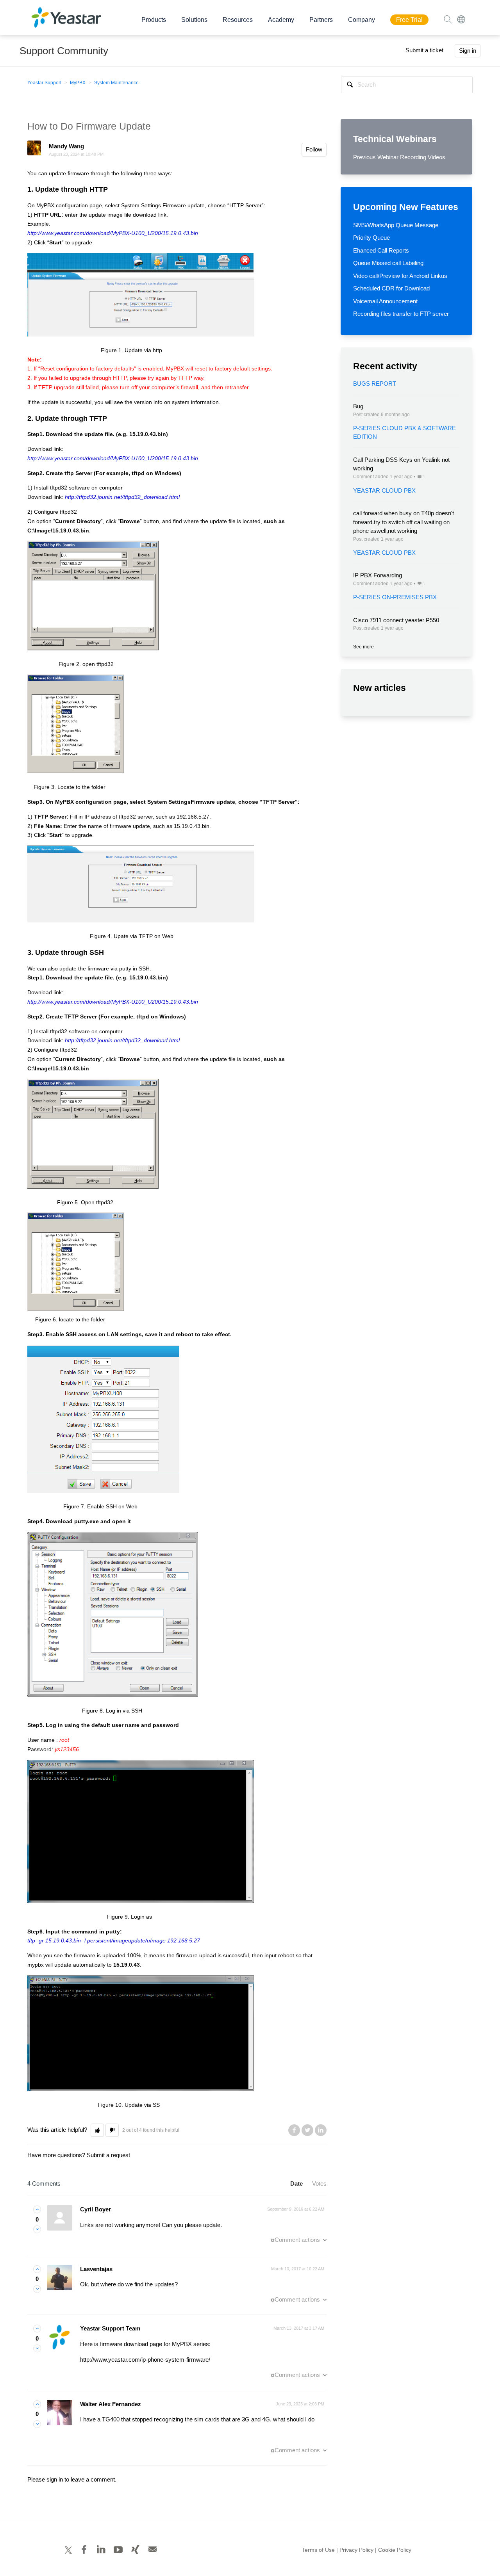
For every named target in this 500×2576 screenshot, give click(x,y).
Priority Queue (371, 238)
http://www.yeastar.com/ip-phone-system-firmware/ (145, 2360)
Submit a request (108, 2155)
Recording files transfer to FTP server (401, 314)
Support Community (64, 51)
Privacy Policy (356, 2550)
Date (296, 2183)
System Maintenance (116, 83)
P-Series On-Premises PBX (395, 597)
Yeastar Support (44, 83)
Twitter (307, 2130)
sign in (55, 2479)
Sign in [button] (468, 51)
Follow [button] (314, 149)
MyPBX (78, 83)
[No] (37, 2229)
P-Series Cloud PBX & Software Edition (404, 433)
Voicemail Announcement (385, 301)
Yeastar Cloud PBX (384, 490)
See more (363, 647)
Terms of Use (318, 2550)
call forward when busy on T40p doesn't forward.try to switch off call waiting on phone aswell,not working (404, 522)
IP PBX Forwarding (378, 575)
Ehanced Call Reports (381, 250)
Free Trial (409, 20)
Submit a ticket (424, 50)
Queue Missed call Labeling (388, 263)
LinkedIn (321, 2130)
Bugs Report (375, 384)
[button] (97, 2130)
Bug (358, 406)
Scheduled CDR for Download (391, 288)
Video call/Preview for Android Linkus (400, 276)
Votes (319, 2183)
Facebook (294, 2130)
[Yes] (37, 2209)
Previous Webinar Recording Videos (399, 157)
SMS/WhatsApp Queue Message (396, 225)
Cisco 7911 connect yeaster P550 (396, 620)
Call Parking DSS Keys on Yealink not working (401, 464)
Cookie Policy (395, 2550)
